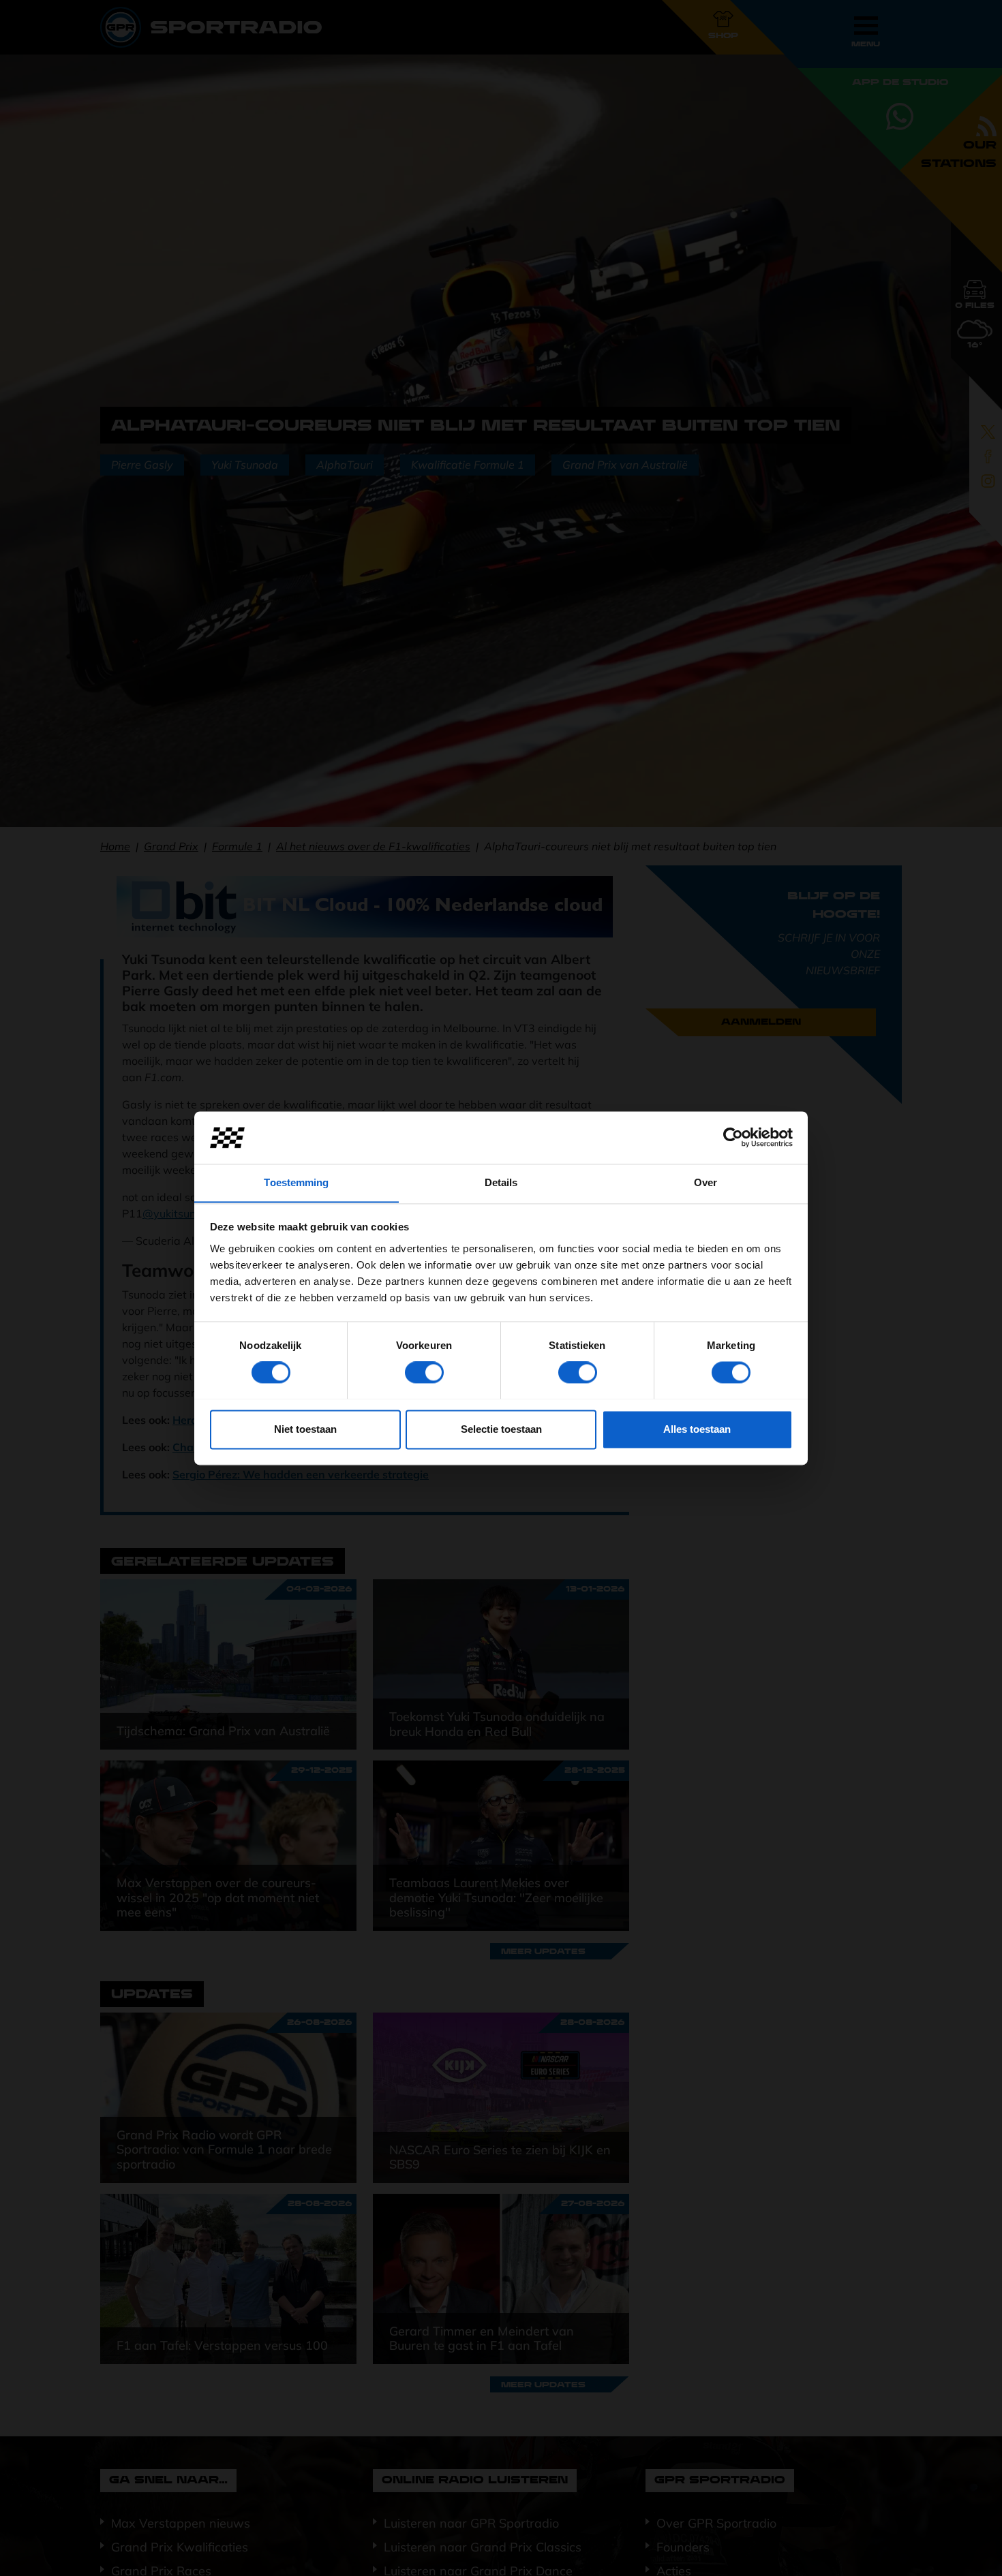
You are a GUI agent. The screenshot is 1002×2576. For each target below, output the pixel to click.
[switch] (424, 1372)
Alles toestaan (697, 1429)
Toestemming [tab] (296, 1182)
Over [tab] (705, 1182)
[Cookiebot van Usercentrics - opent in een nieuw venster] (733, 1137)
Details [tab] (501, 1182)
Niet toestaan (305, 1429)
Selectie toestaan (501, 1429)
